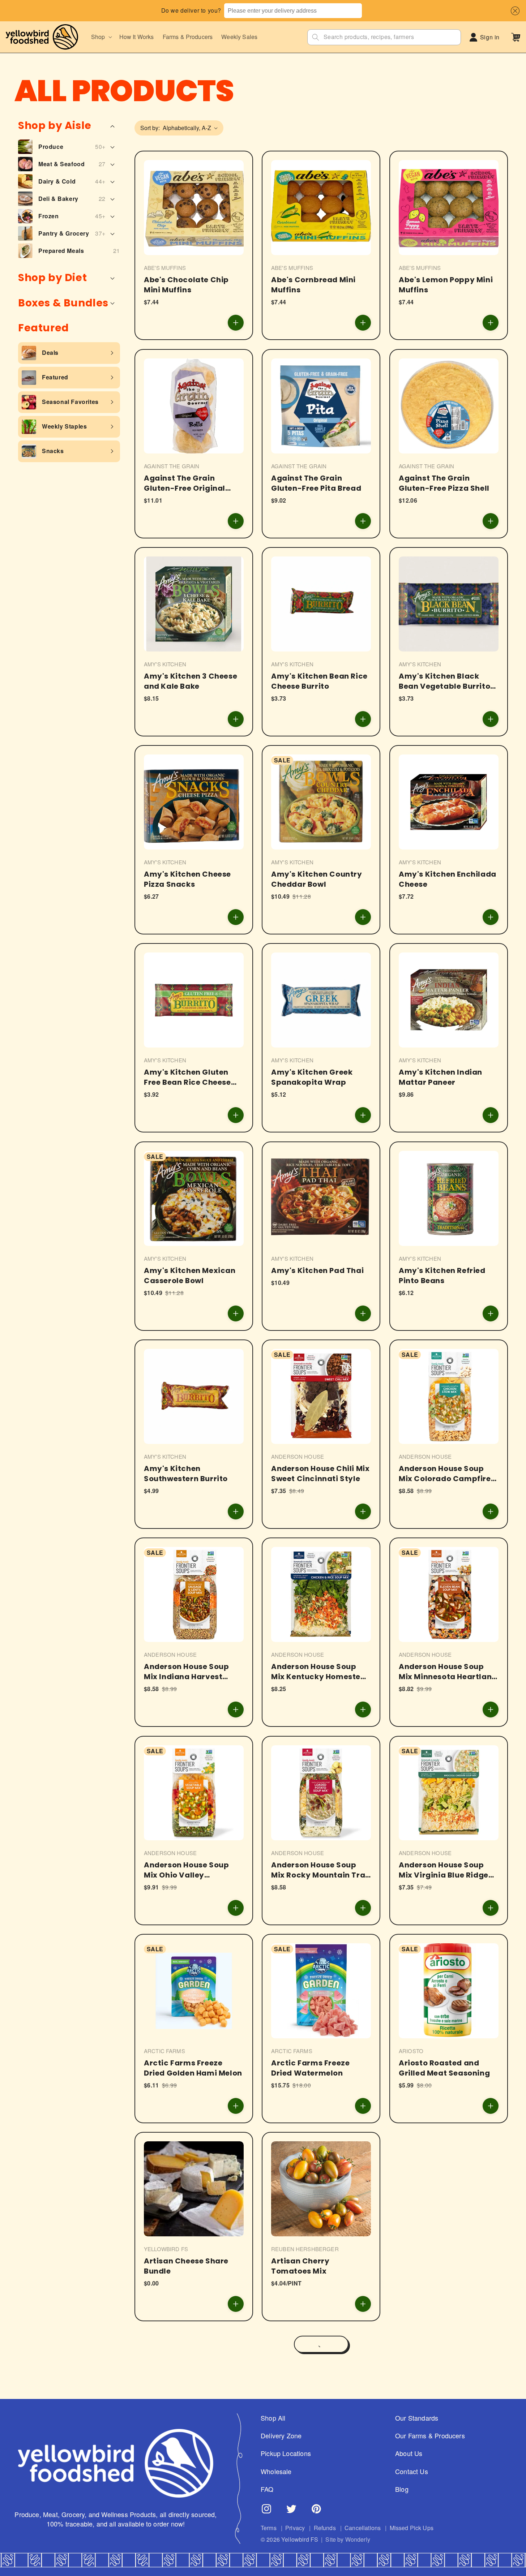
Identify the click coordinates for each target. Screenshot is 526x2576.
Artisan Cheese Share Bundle (186, 2266)
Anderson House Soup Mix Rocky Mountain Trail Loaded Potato (320, 1870)
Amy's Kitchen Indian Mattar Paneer (441, 1078)
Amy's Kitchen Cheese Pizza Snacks (187, 879)
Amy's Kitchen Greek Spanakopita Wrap (312, 1078)
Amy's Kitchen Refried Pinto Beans (442, 1276)
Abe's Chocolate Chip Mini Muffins (186, 285)
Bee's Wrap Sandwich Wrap (313, 2464)
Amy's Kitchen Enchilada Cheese (448, 879)
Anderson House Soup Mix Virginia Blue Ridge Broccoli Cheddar (444, 1870)
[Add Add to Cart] (236, 323)
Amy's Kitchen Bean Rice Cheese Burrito (319, 681)
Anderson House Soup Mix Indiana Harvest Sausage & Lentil (186, 1672)
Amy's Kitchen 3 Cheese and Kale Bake (191, 681)
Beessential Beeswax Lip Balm (446, 2464)
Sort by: (150, 128)
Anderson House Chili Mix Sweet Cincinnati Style (320, 1474)
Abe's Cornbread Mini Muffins (313, 285)
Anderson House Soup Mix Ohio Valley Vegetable (186, 1870)
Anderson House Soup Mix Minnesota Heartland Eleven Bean (448, 1672)
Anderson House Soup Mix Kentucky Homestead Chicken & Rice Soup (321, 1672)
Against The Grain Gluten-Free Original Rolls (185, 483)
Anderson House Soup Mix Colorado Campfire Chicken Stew (445, 1474)
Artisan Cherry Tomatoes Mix (300, 2266)
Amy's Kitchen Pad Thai (317, 1270)
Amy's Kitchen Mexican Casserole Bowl (190, 1276)
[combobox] (293, 11)
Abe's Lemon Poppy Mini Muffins (446, 285)
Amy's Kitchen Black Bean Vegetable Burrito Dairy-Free (444, 681)
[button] (514, 11)
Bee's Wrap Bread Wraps (447, 2261)
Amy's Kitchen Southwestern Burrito (186, 1474)
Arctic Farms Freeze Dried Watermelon (310, 2068)
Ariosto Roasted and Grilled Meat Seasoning (444, 2068)
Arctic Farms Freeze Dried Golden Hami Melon (193, 2068)
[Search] (316, 37)
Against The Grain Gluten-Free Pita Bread (316, 483)
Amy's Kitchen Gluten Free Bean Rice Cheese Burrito (187, 1078)
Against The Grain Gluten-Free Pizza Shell (444, 483)
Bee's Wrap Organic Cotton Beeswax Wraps (190, 2464)
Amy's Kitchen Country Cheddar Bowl (317, 879)
